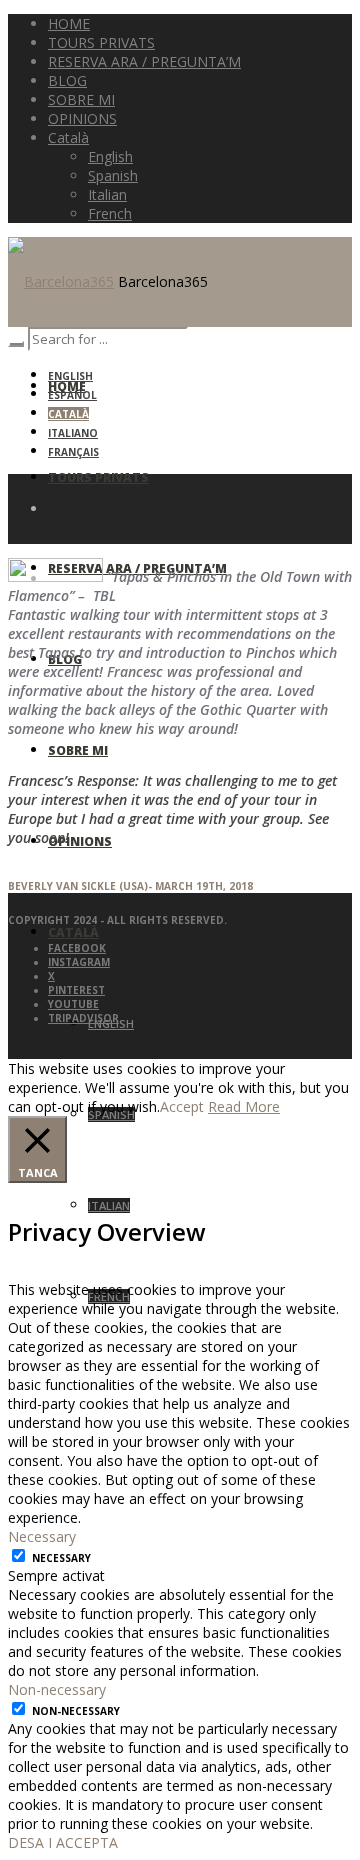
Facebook (77, 948)
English (70, 376)
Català (68, 414)
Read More (244, 1106)
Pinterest (76, 990)
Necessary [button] (42, 1536)
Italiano (73, 433)
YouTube (73, 1004)
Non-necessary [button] (57, 1689)
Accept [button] (182, 1106)
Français (73, 452)
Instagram (79, 962)
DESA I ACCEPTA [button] (63, 1842)
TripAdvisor (83, 1018)
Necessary (61, 1558)
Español (72, 395)
